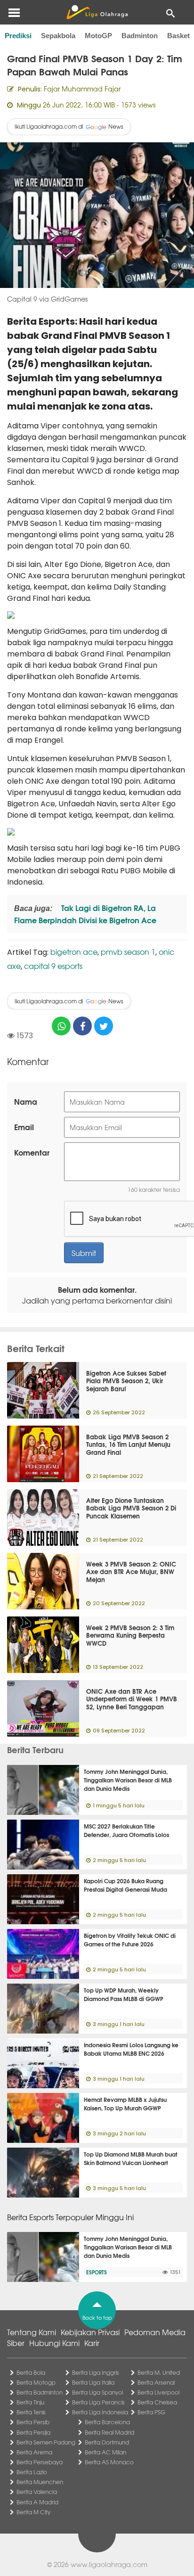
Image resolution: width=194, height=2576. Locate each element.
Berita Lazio (32, 2472)
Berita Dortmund (107, 2442)
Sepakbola (58, 36)
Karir (92, 2343)
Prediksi (18, 36)
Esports (97, 2272)
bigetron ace (74, 952)
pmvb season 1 (128, 952)
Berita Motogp (36, 2382)
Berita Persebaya (40, 2462)
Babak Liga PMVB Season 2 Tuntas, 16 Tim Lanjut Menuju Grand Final (128, 1444)
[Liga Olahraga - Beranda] (97, 12)
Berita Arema (34, 2452)
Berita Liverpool (158, 2392)
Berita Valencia (37, 2492)
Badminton (140, 36)
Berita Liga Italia (93, 2382)
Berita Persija (33, 2432)
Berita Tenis (31, 2412)
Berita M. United (159, 2372)
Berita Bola (31, 2372)
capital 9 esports (53, 966)
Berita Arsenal (156, 2382)
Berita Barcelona (107, 2422)
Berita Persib (33, 2422)
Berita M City (33, 2512)
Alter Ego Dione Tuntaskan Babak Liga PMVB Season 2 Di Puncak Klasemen (131, 1508)
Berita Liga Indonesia (100, 2412)
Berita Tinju (30, 2402)
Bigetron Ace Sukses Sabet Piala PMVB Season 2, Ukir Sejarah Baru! (126, 1381)
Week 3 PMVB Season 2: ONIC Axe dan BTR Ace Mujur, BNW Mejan (131, 1572)
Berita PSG (151, 2412)
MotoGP (98, 36)
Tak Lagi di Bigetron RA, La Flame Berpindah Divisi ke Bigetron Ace (85, 914)
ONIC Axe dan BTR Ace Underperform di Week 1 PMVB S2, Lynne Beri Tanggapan (132, 1699)
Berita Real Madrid (109, 2432)
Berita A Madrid (37, 2502)
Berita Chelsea (157, 2402)
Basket (178, 36)
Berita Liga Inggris (96, 2372)
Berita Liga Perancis (98, 2402)
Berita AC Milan (105, 2452)
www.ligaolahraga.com (109, 2564)
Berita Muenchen (40, 2482)
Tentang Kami (32, 2332)
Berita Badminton (40, 2392)
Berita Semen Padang (46, 2442)
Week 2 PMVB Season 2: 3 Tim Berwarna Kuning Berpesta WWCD (130, 1635)
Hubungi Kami (54, 2343)
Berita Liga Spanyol (97, 2392)
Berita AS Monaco (109, 2462)
